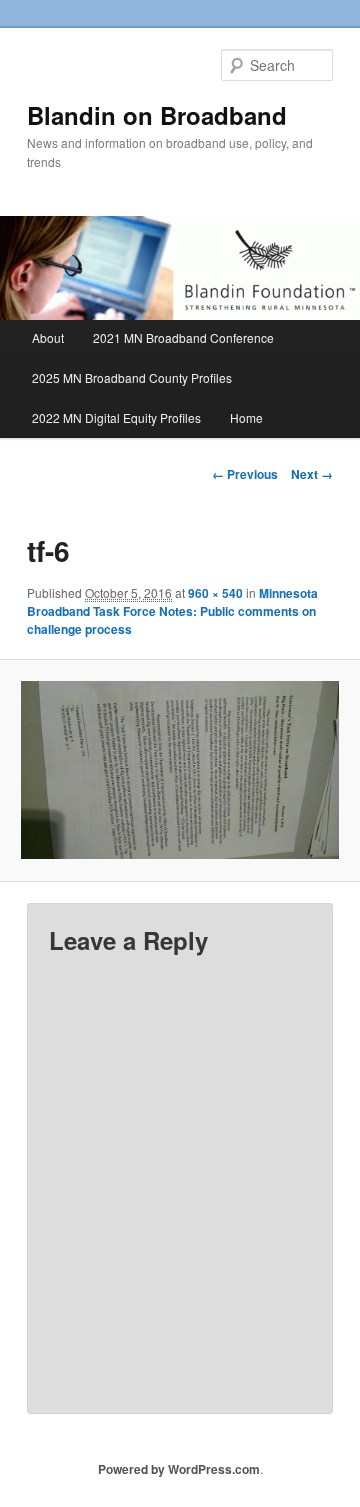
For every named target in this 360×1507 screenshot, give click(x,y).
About (48, 337)
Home (246, 417)
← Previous (245, 474)
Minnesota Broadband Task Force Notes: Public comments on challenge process (172, 611)
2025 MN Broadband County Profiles (132, 377)
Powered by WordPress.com (179, 1469)
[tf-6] (179, 770)
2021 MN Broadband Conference (183, 337)
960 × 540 (215, 593)
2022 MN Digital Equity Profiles (116, 417)
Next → (312, 474)
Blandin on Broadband (157, 115)
